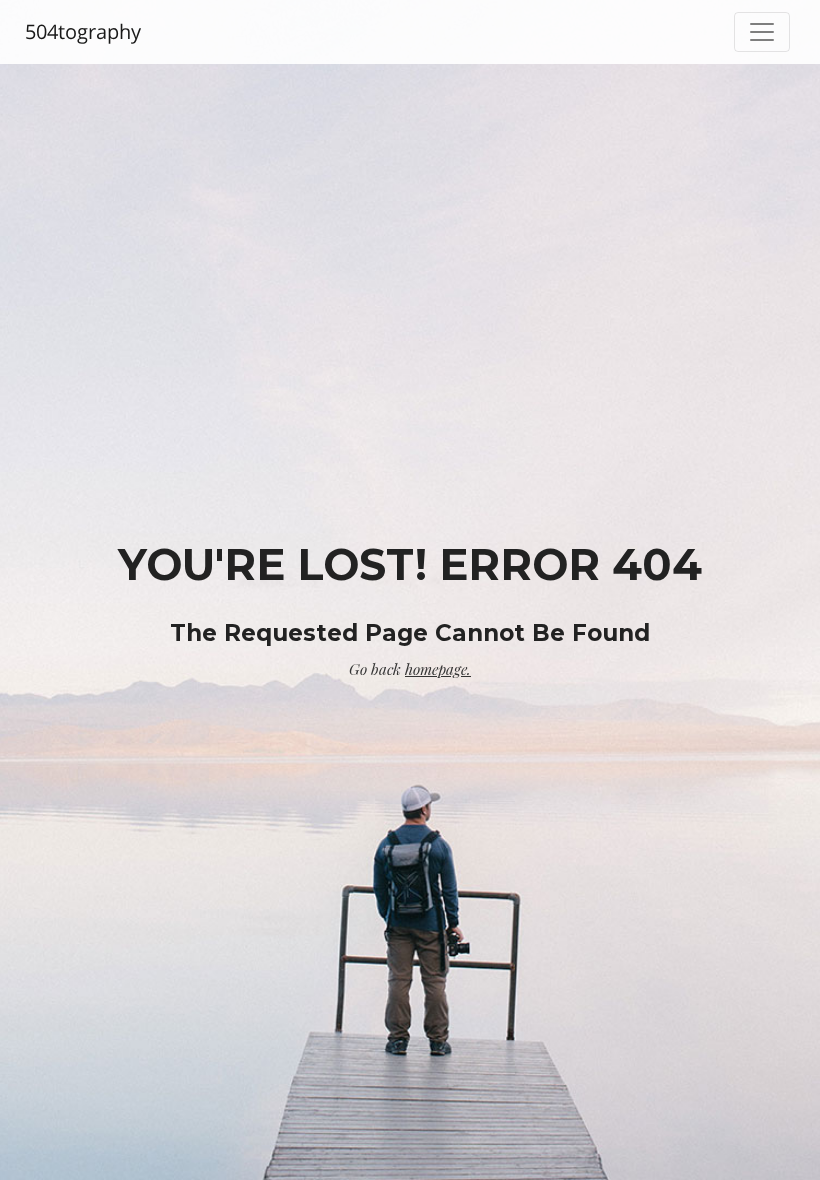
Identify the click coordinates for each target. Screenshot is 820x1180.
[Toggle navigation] (762, 32)
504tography (83, 31)
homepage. (438, 669)
